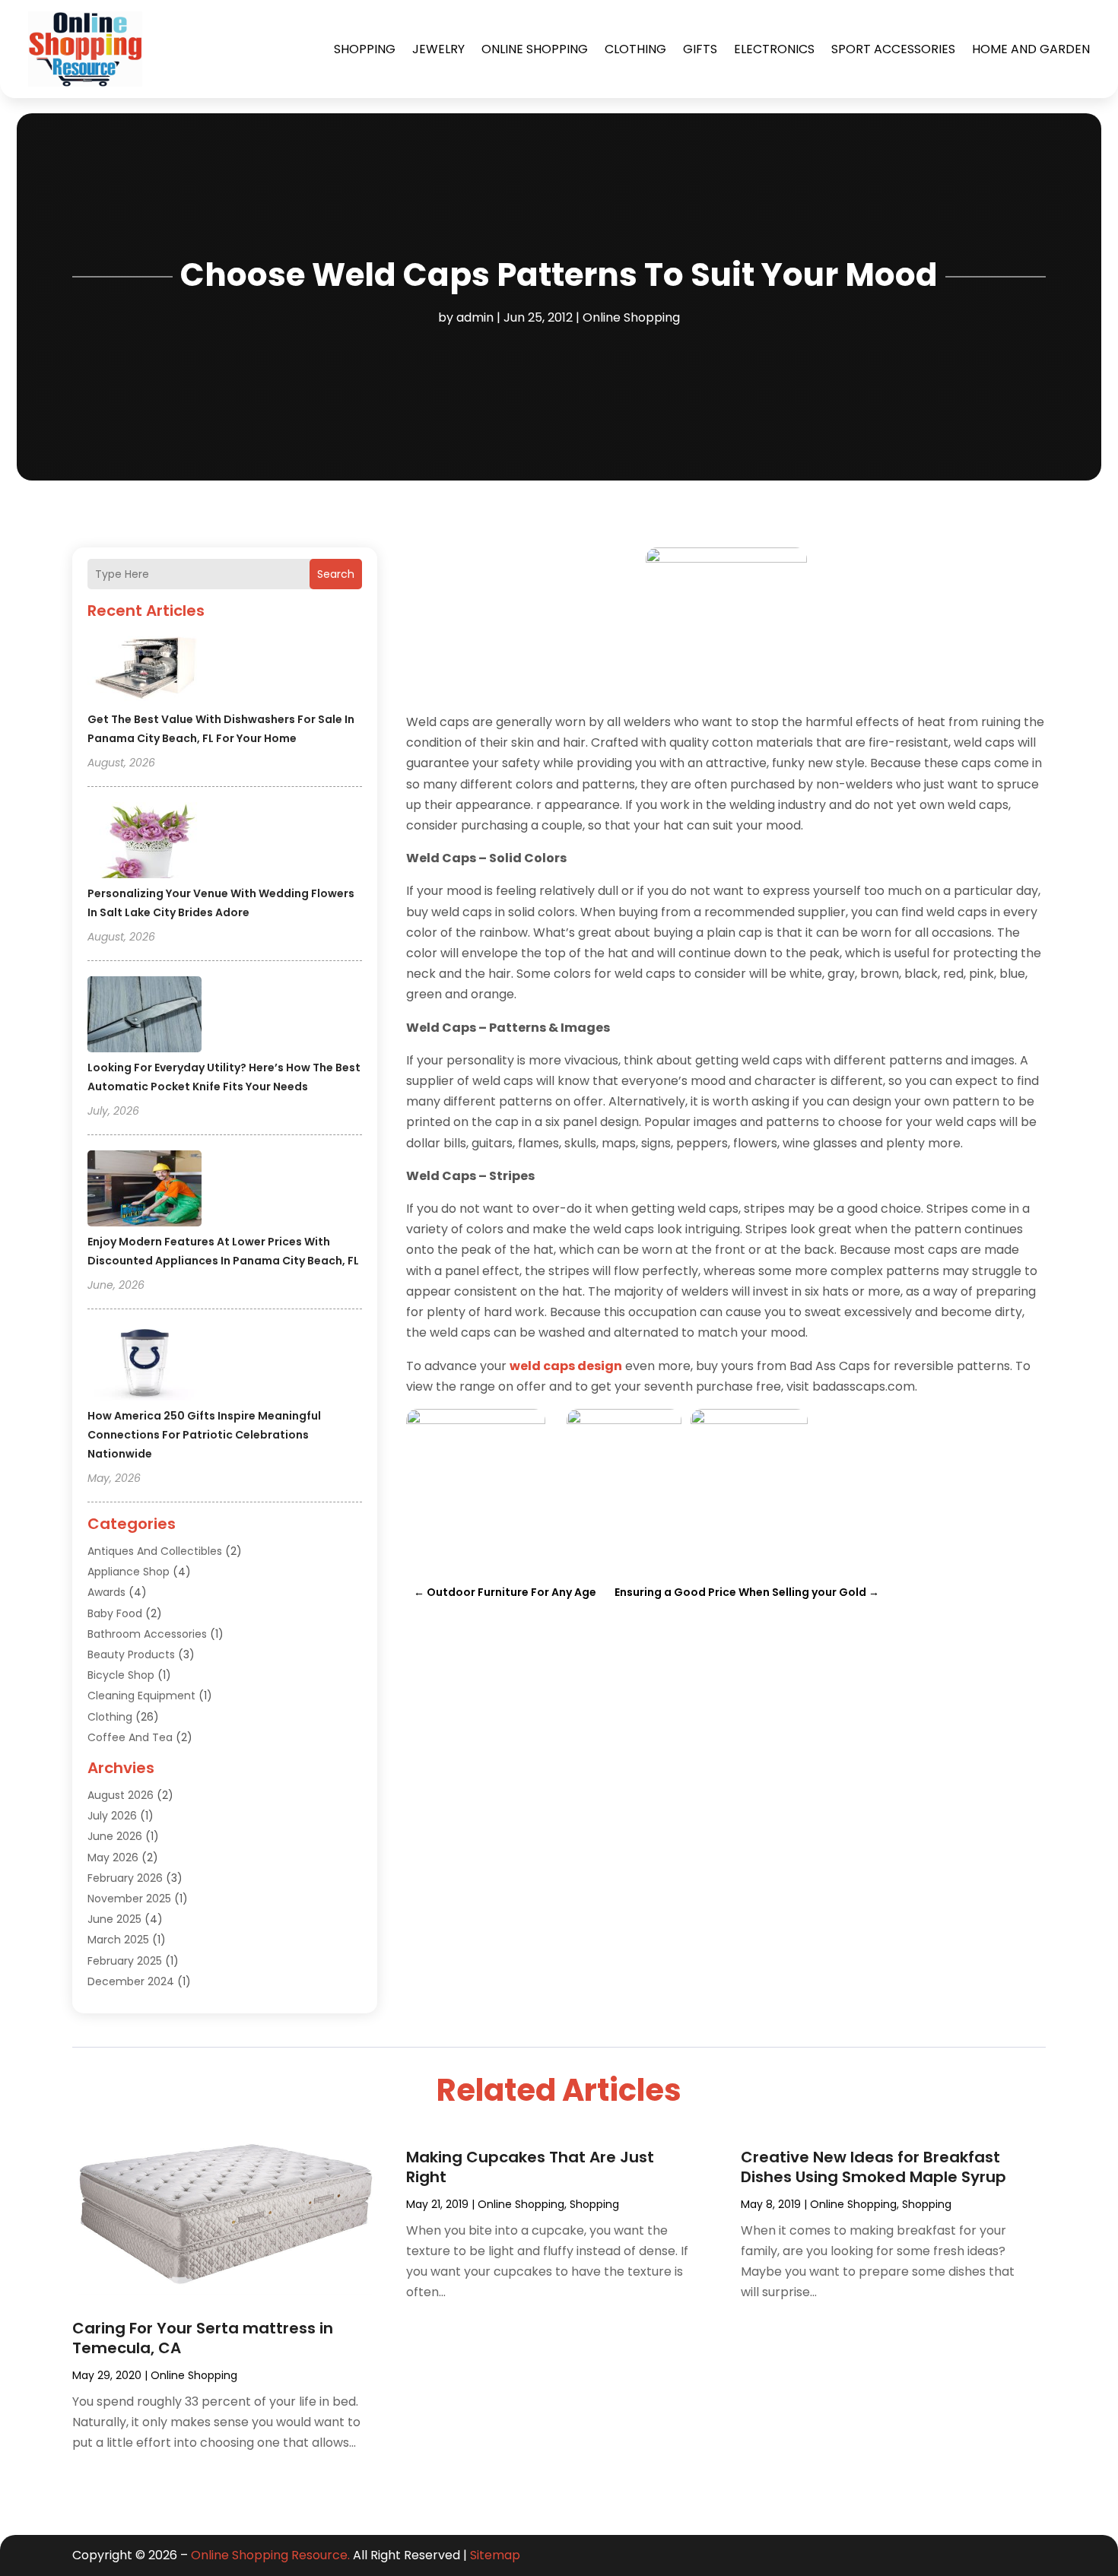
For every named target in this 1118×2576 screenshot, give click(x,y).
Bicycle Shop (121, 1675)
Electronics (774, 49)
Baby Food (115, 1613)
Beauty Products (131, 1654)
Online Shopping (535, 49)
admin (475, 317)
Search (336, 574)
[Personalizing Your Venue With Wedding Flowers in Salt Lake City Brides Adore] (145, 842)
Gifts (700, 49)
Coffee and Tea (130, 1737)
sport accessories (893, 49)
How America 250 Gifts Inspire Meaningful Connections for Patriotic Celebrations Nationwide (204, 1435)
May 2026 (113, 1857)
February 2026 (125, 1878)
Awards (106, 1592)
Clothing (635, 49)
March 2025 (118, 1940)
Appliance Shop (129, 1572)
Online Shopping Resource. (270, 2555)
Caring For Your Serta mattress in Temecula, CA (203, 2338)
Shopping (365, 49)
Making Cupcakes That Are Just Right (530, 2167)
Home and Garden (1031, 49)
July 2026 (112, 1816)
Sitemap (495, 2555)
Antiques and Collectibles (155, 1551)
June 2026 (115, 1836)
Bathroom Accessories (147, 1634)
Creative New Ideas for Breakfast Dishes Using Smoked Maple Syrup (873, 2167)
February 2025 (125, 1961)
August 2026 (121, 1795)
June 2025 (114, 1919)
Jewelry (438, 49)
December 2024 (131, 1981)
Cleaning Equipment (141, 1696)
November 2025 (129, 1899)
